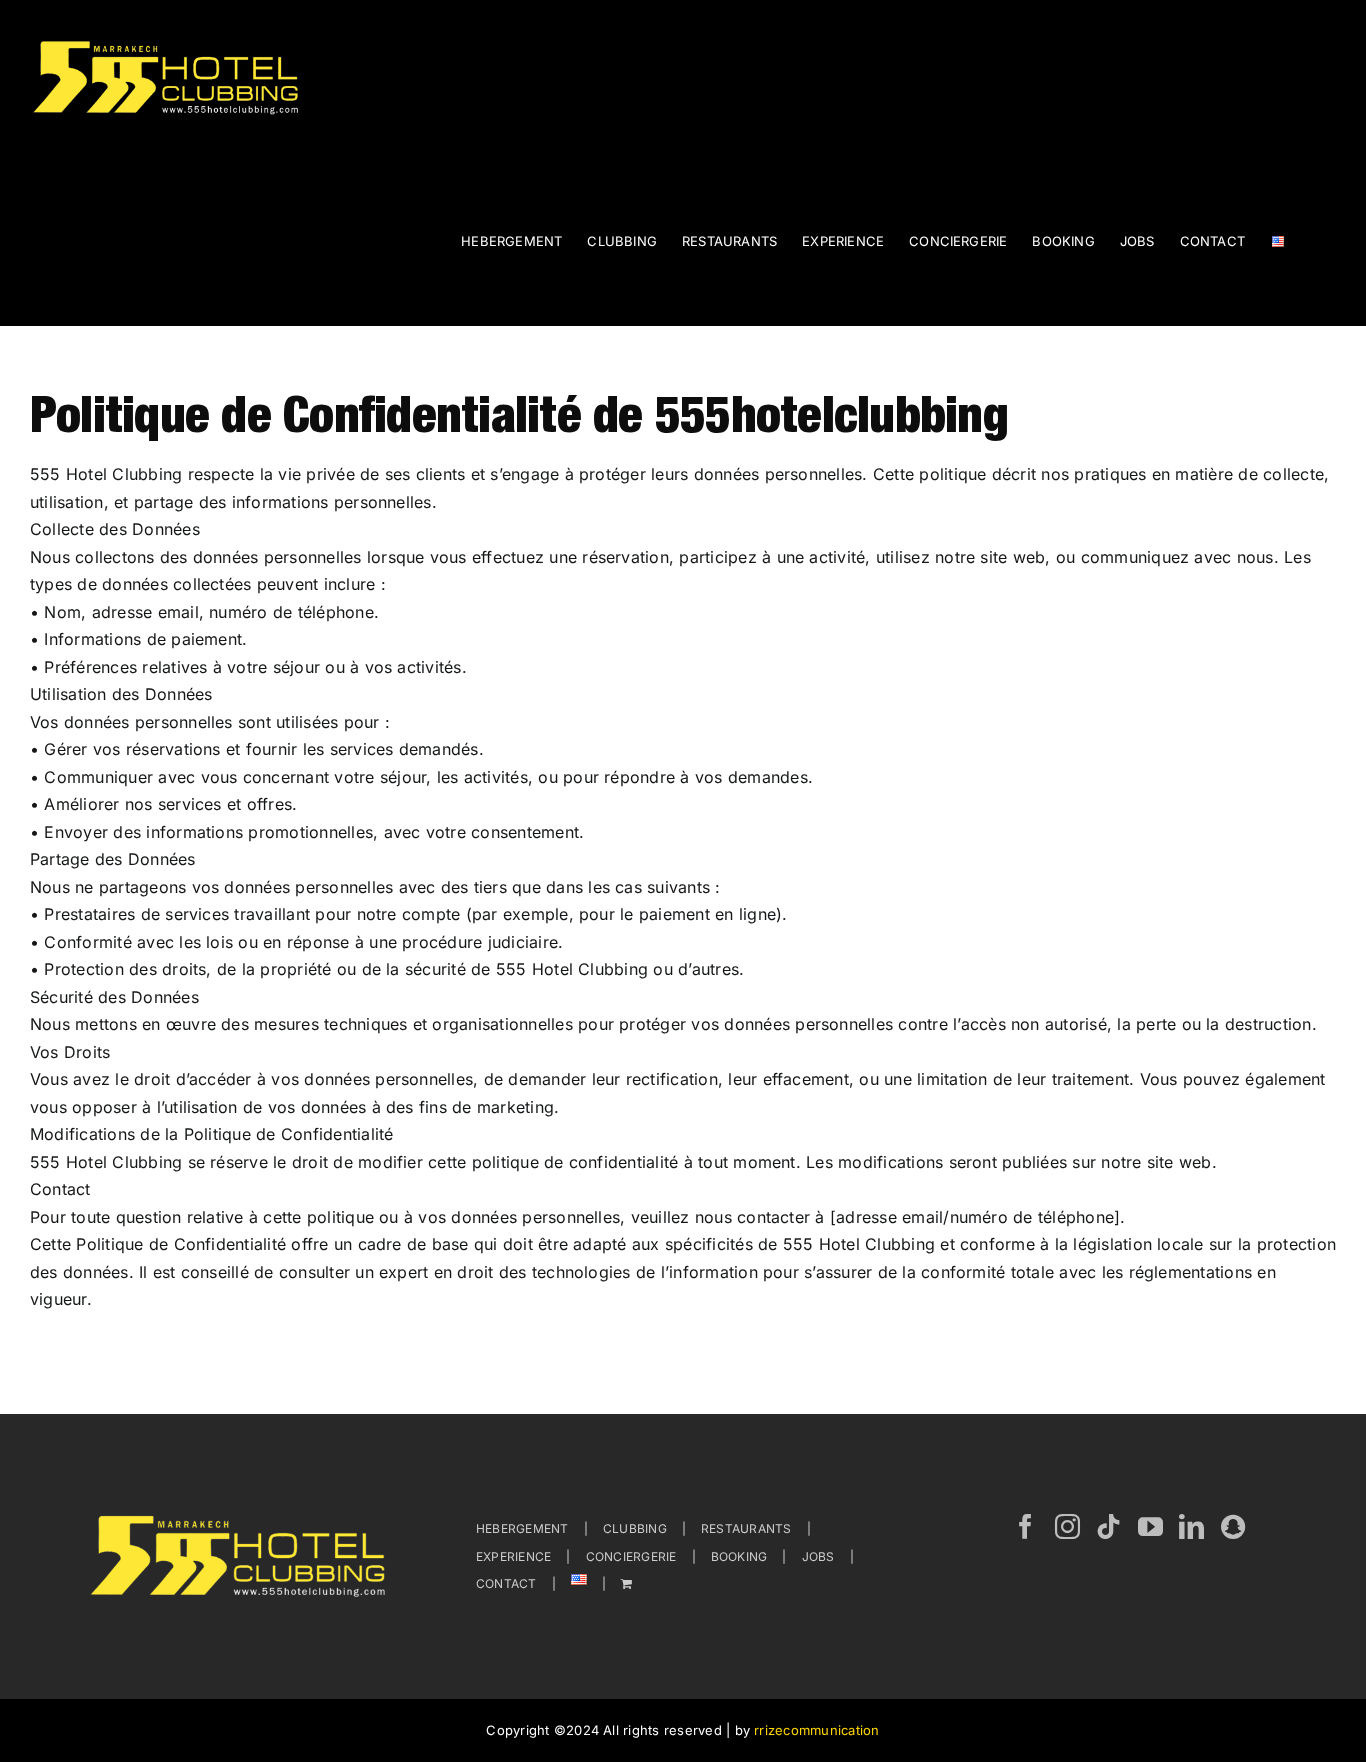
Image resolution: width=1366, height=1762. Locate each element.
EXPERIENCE (513, 1556)
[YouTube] (1150, 1526)
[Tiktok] (1108, 1526)
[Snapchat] (1233, 1526)
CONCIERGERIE (631, 1556)
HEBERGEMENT (522, 1528)
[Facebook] (1025, 1526)
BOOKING (739, 1556)
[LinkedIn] (1191, 1526)
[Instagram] (1067, 1526)
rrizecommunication (816, 1730)
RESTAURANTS (746, 1528)
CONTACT (506, 1583)
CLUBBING (635, 1528)
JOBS (818, 1556)
